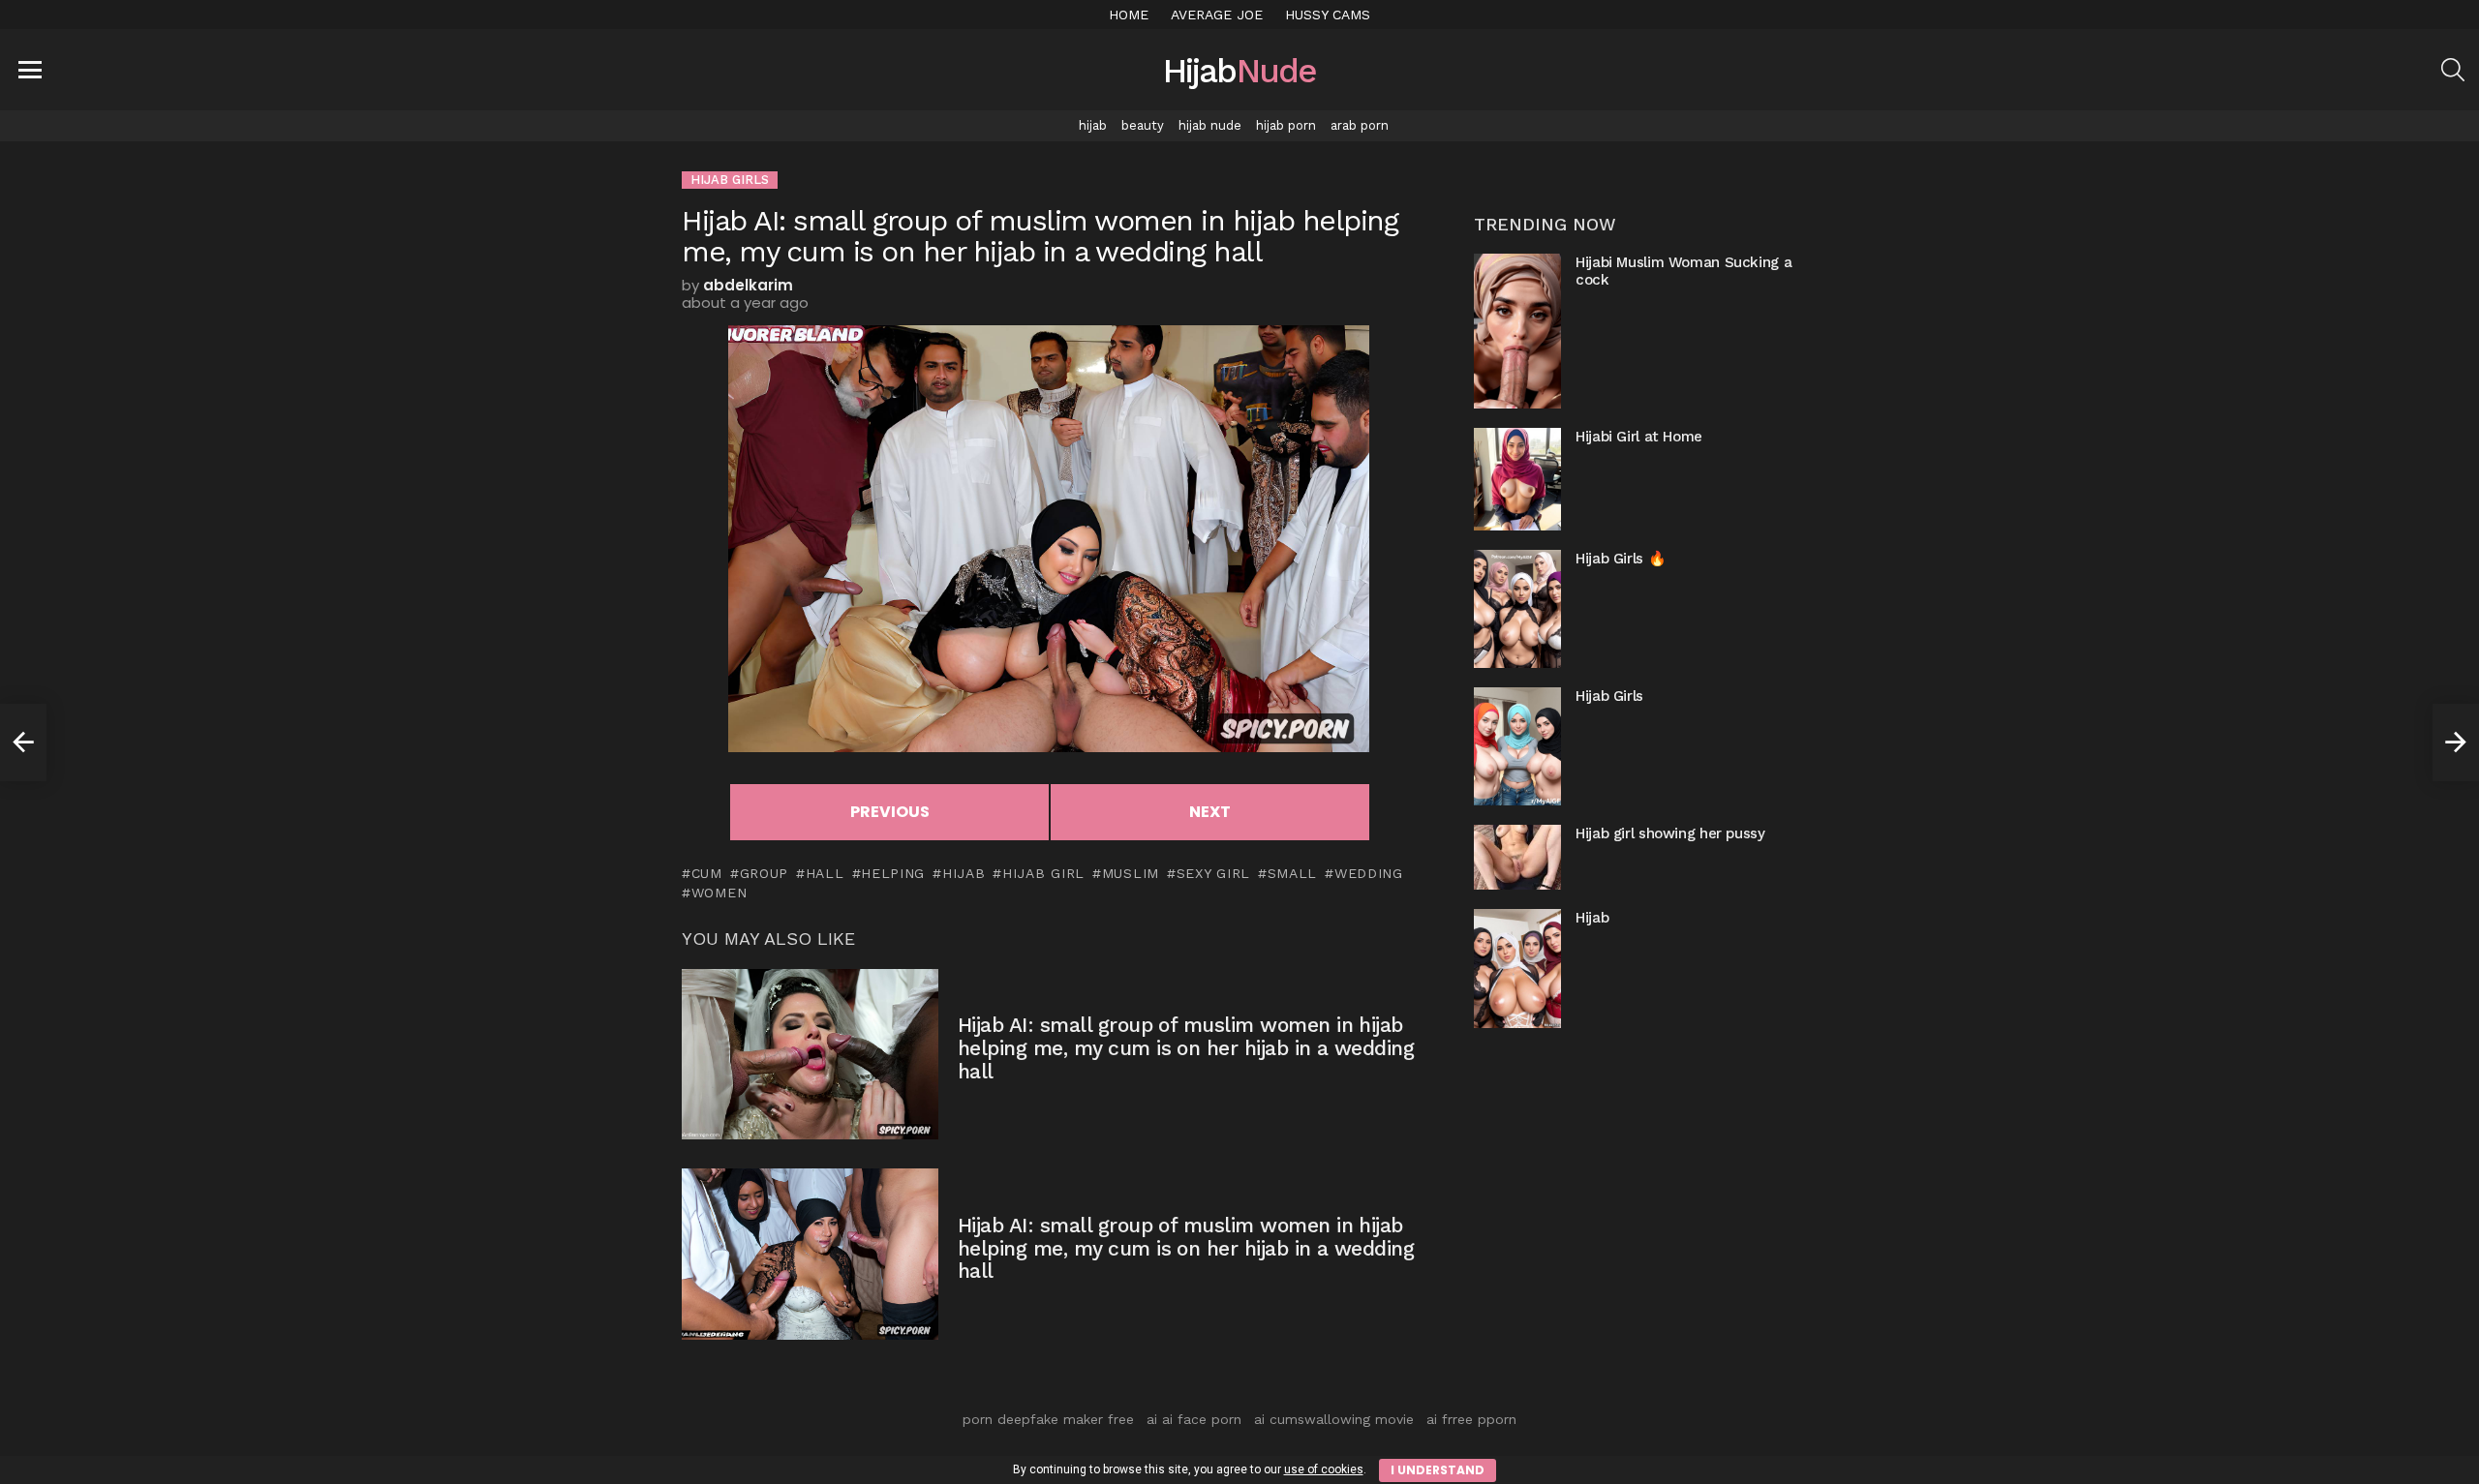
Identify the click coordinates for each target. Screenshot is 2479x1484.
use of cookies (1324, 1469)
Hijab (1592, 918)
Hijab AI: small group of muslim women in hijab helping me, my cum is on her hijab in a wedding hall (1186, 1047)
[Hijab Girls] (1517, 746)
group (764, 873)
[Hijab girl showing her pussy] (1517, 857)
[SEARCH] (2453, 70)
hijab (1093, 125)
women (719, 893)
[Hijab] (1517, 968)
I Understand (1438, 1470)
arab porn (1360, 125)
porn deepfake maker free (1048, 1419)
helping (893, 873)
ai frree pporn (1471, 1419)
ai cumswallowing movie (1334, 1419)
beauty (1143, 125)
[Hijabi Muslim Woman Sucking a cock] (1517, 331)
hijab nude (1210, 125)
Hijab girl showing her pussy (1670, 833)
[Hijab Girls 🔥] (1517, 609)
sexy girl (1213, 873)
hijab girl (1043, 873)
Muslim (1131, 873)
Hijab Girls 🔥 (1621, 559)
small (1292, 873)
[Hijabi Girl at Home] (1517, 479)
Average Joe (1217, 15)
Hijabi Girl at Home (1639, 437)
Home (1129, 15)
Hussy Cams (1328, 15)
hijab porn (1286, 125)
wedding (1369, 873)
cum (707, 873)
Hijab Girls (1609, 696)
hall (825, 873)
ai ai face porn (1194, 1419)
